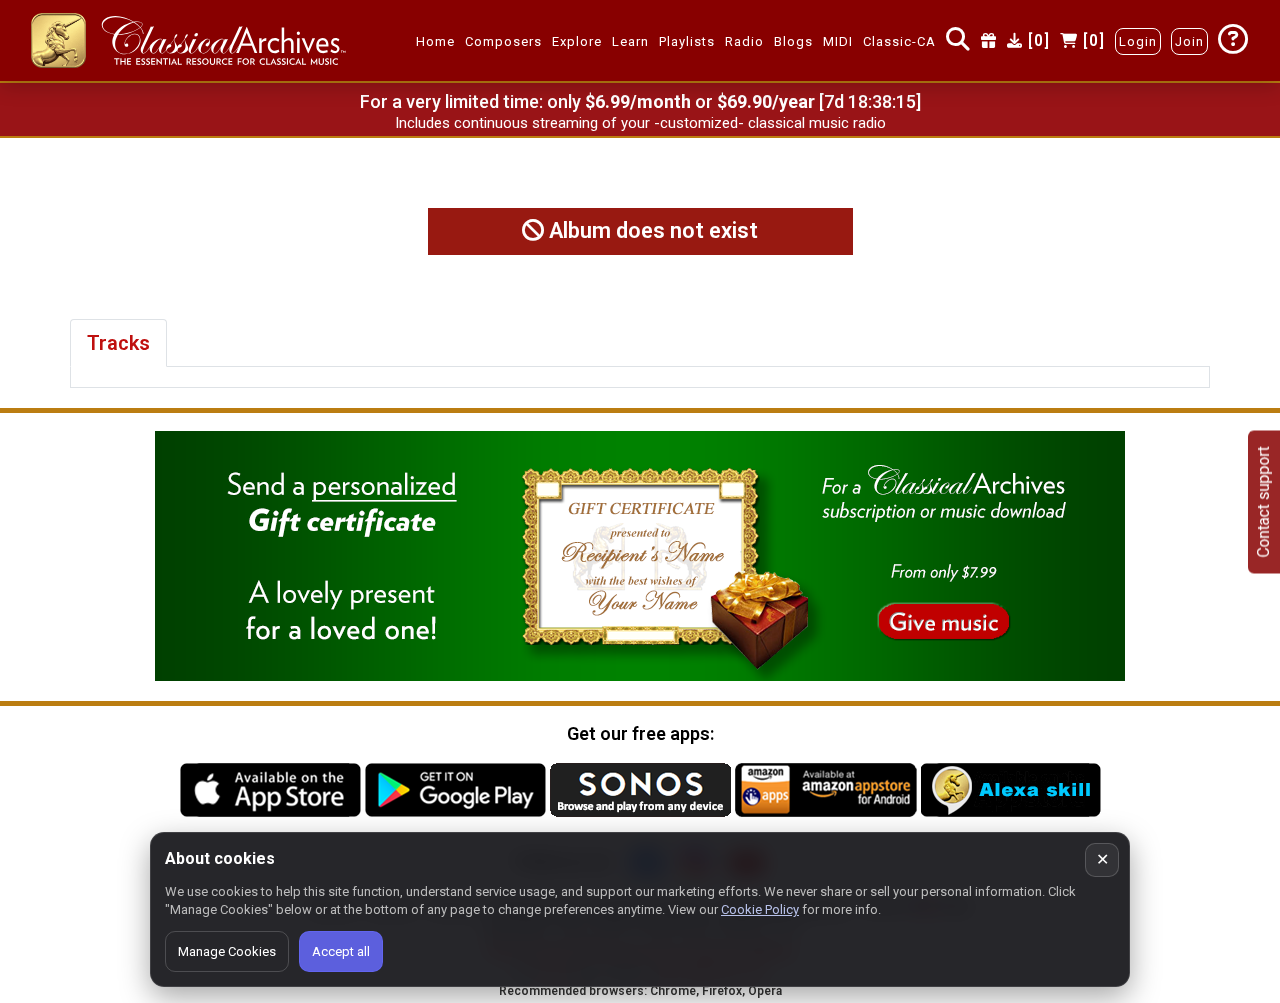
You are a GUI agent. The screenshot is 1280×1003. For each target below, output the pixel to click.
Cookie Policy (760, 909)
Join (1189, 41)
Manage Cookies (227, 951)
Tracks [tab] (118, 343)
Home (435, 41)
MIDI (838, 41)
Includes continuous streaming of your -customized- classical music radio (640, 123)
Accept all (341, 951)
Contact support (1263, 501)
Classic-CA (899, 41)
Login (1138, 41)
